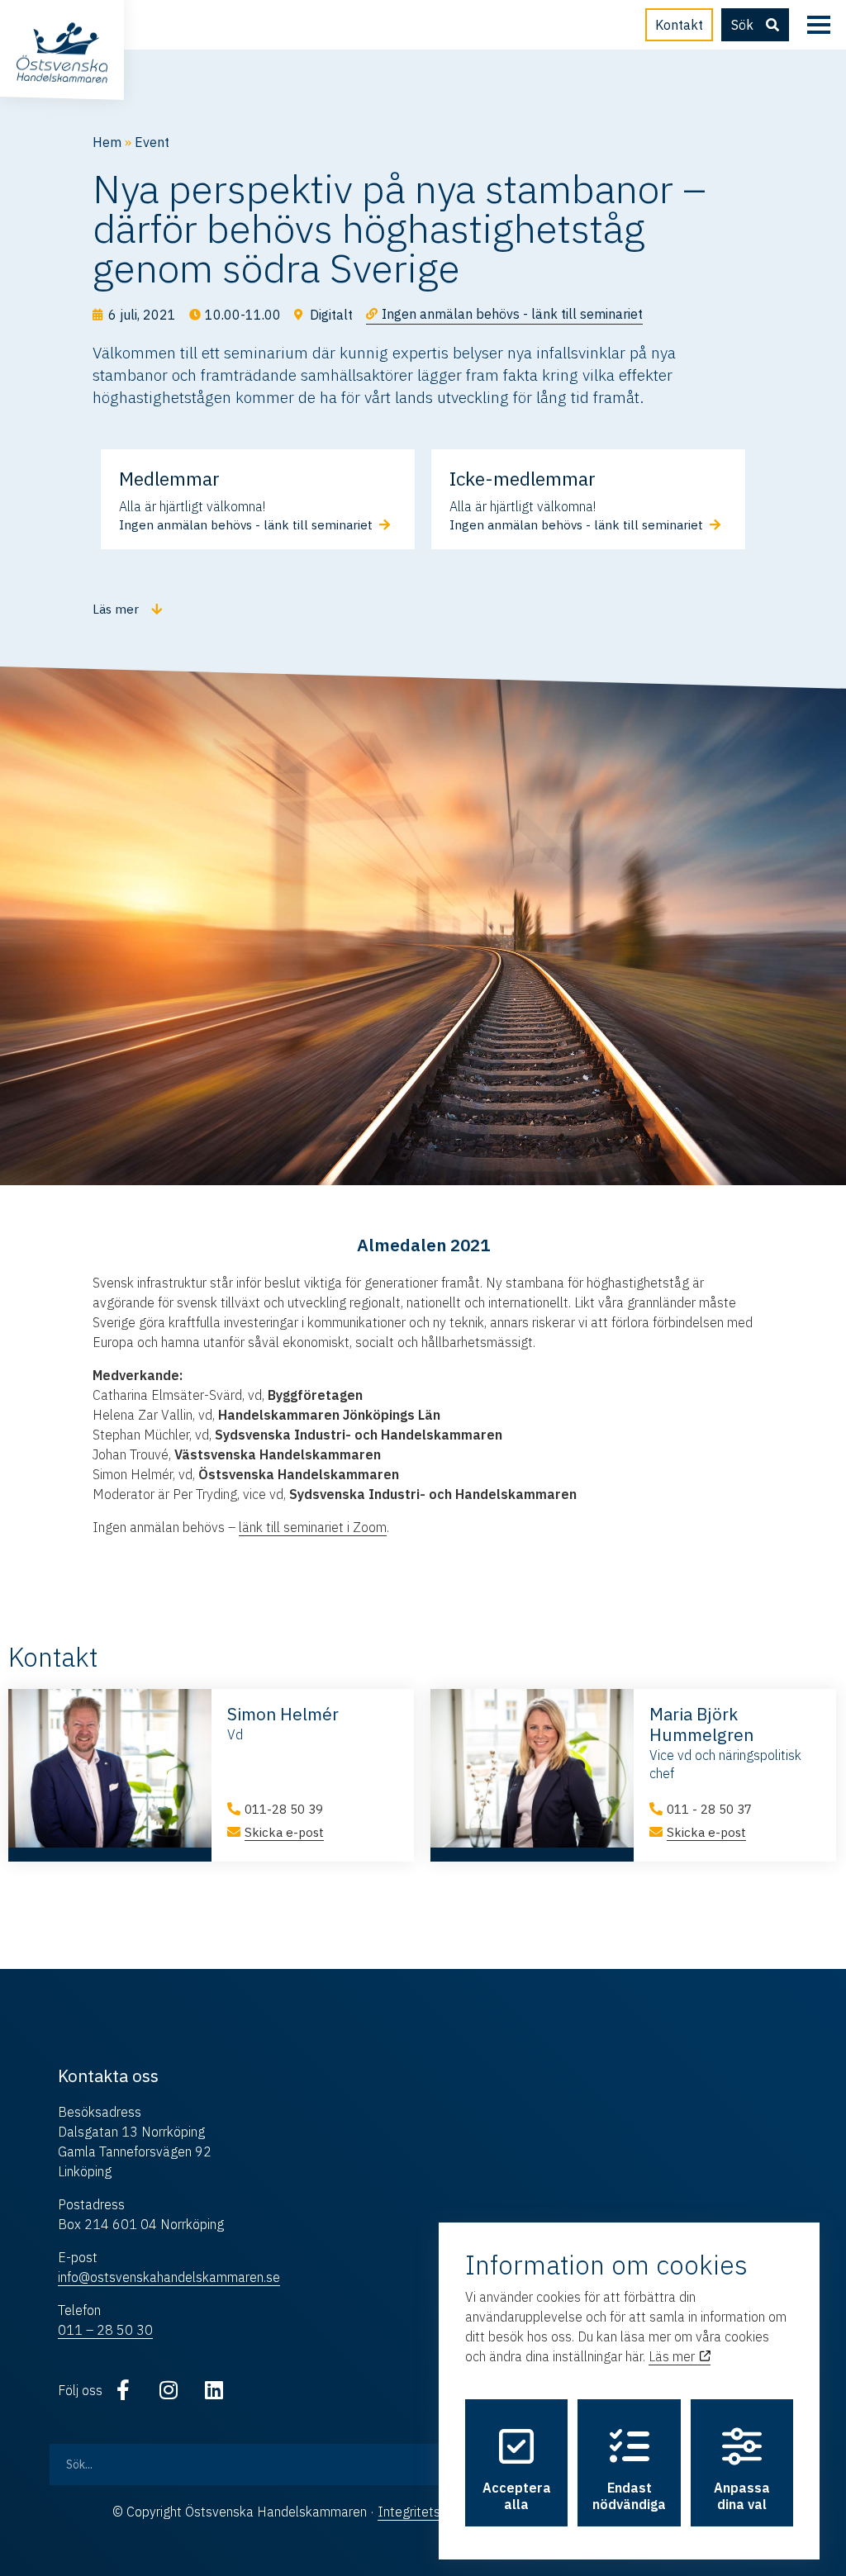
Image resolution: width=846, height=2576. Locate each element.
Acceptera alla (517, 2496)
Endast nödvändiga (629, 2496)
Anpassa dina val (742, 2496)
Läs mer (673, 2356)
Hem (107, 142)
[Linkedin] (214, 2390)
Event (152, 142)
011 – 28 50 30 (105, 2330)
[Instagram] (169, 2390)
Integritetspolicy (426, 2512)
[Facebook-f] (123, 2390)
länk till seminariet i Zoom (313, 1527)
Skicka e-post (284, 1832)
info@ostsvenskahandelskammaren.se (169, 2277)
